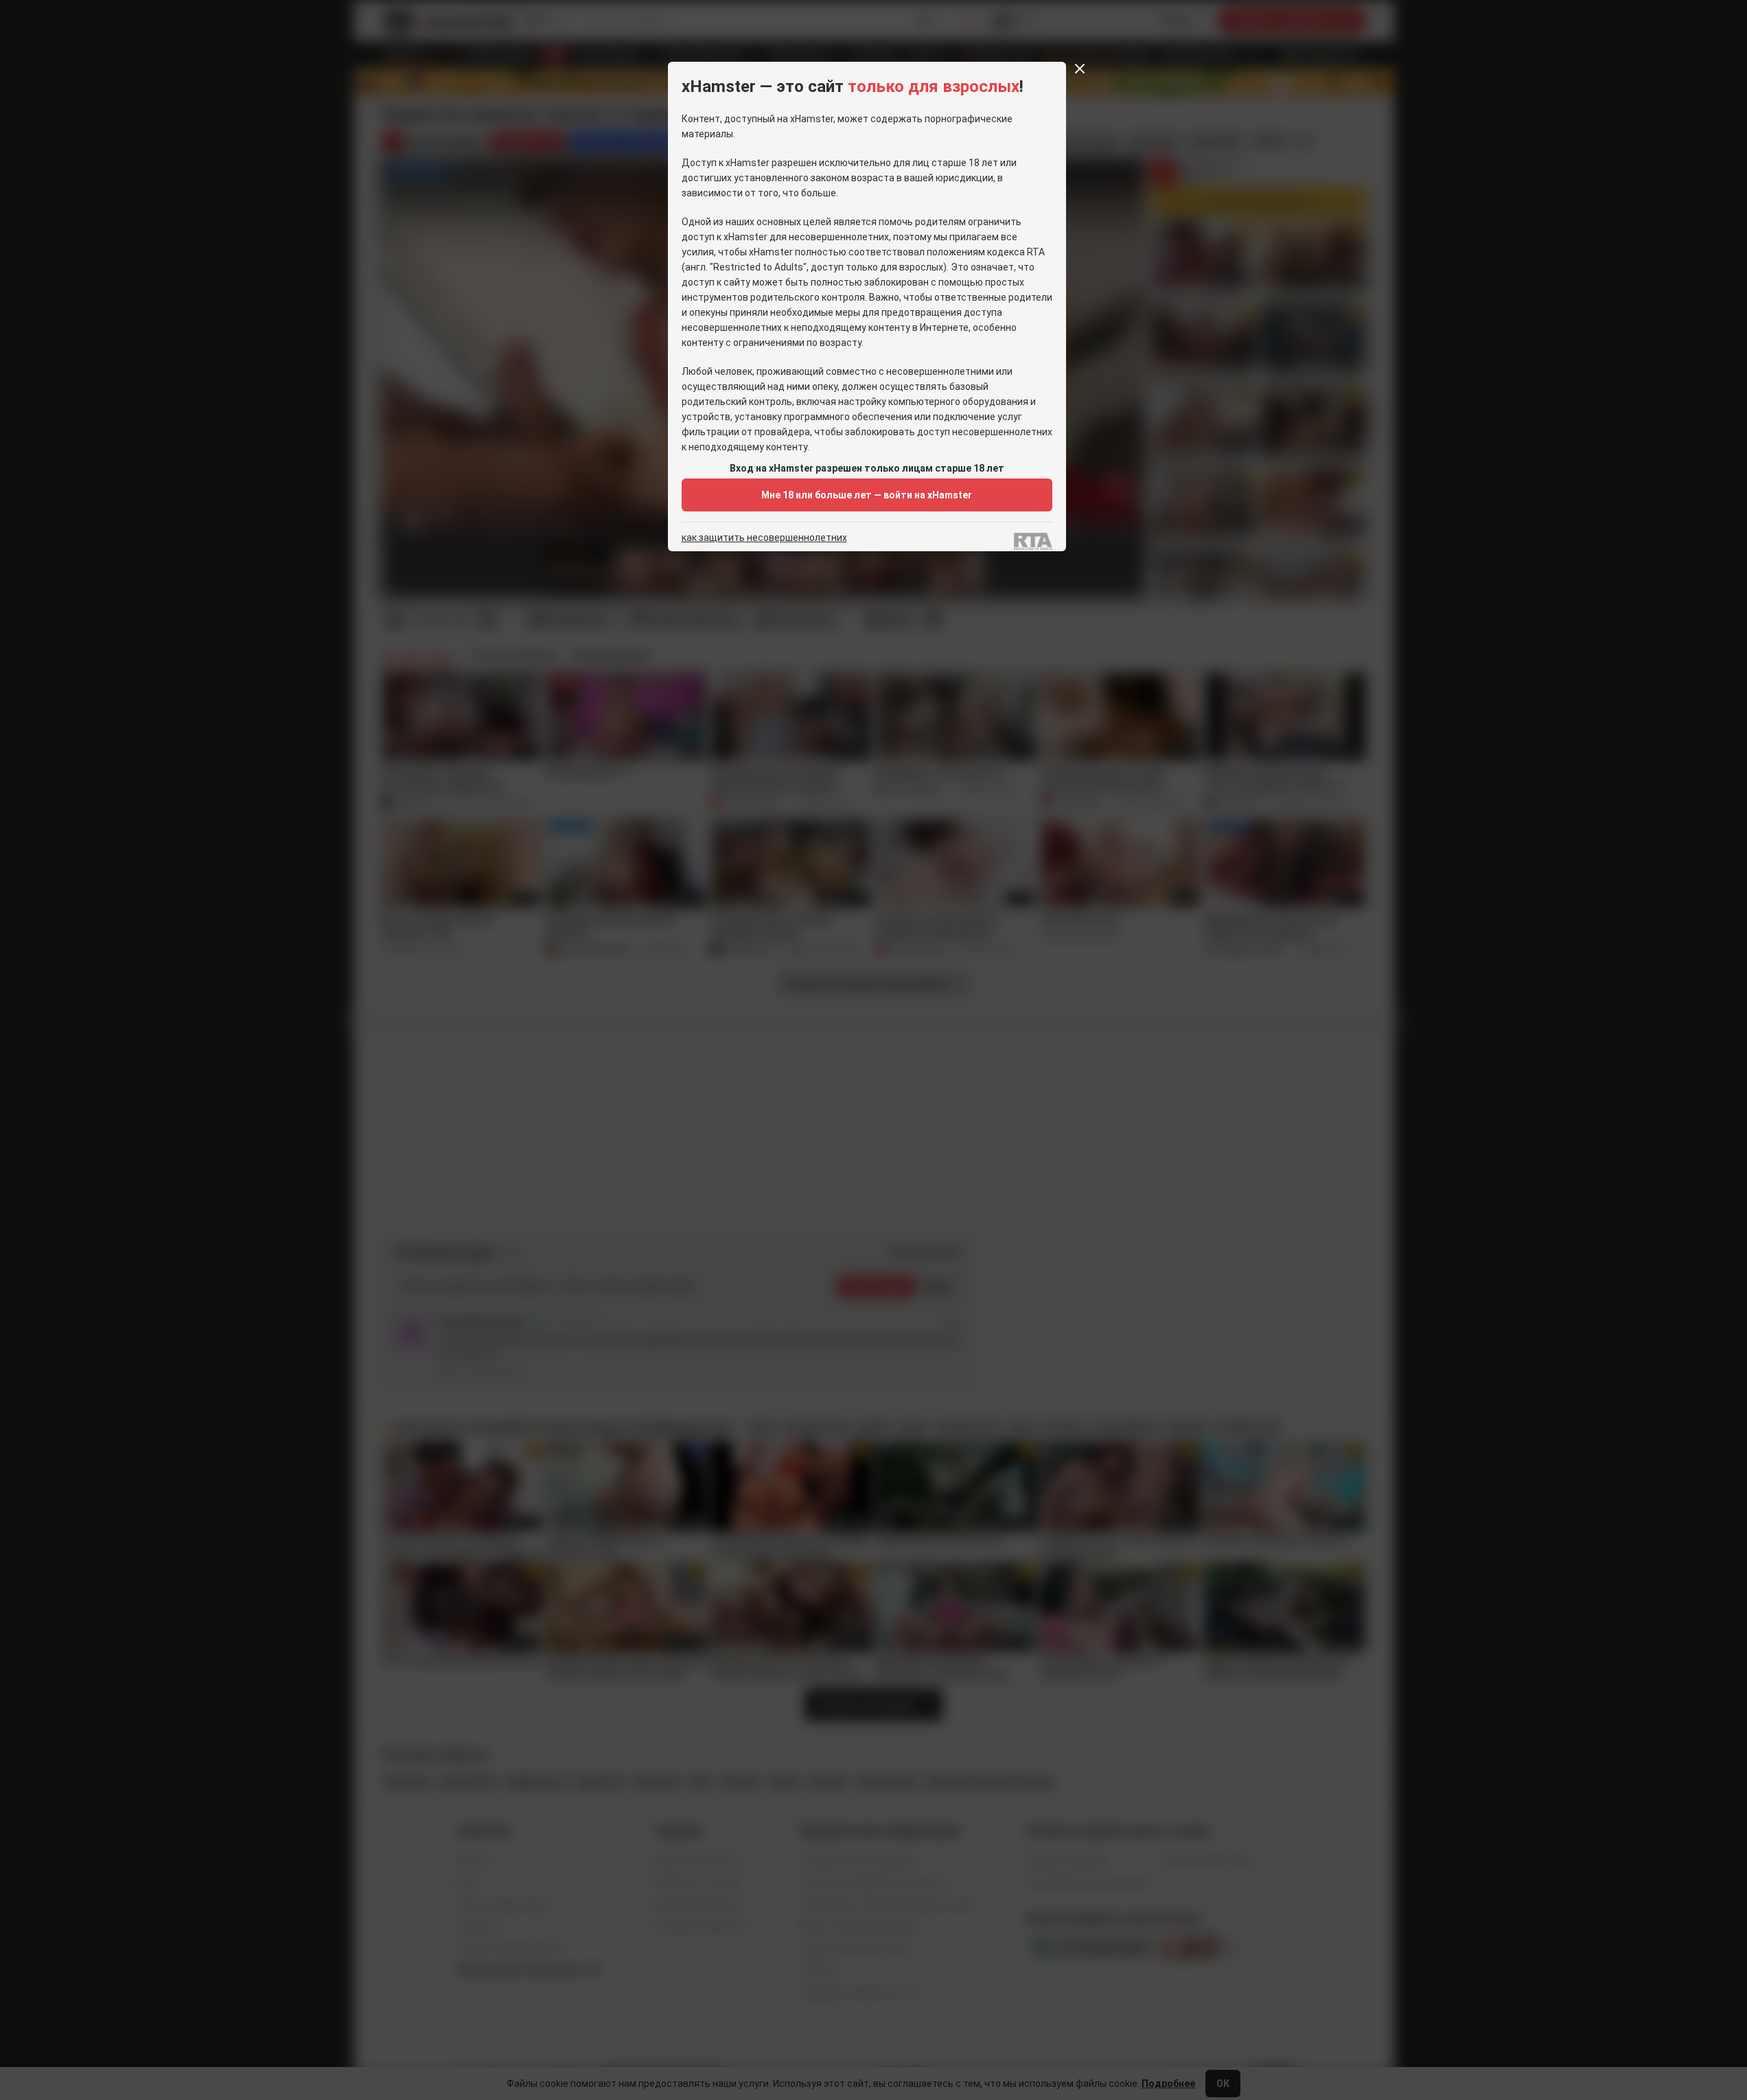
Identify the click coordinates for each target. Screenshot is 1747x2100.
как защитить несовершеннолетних (764, 538)
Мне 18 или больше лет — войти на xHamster (867, 495)
